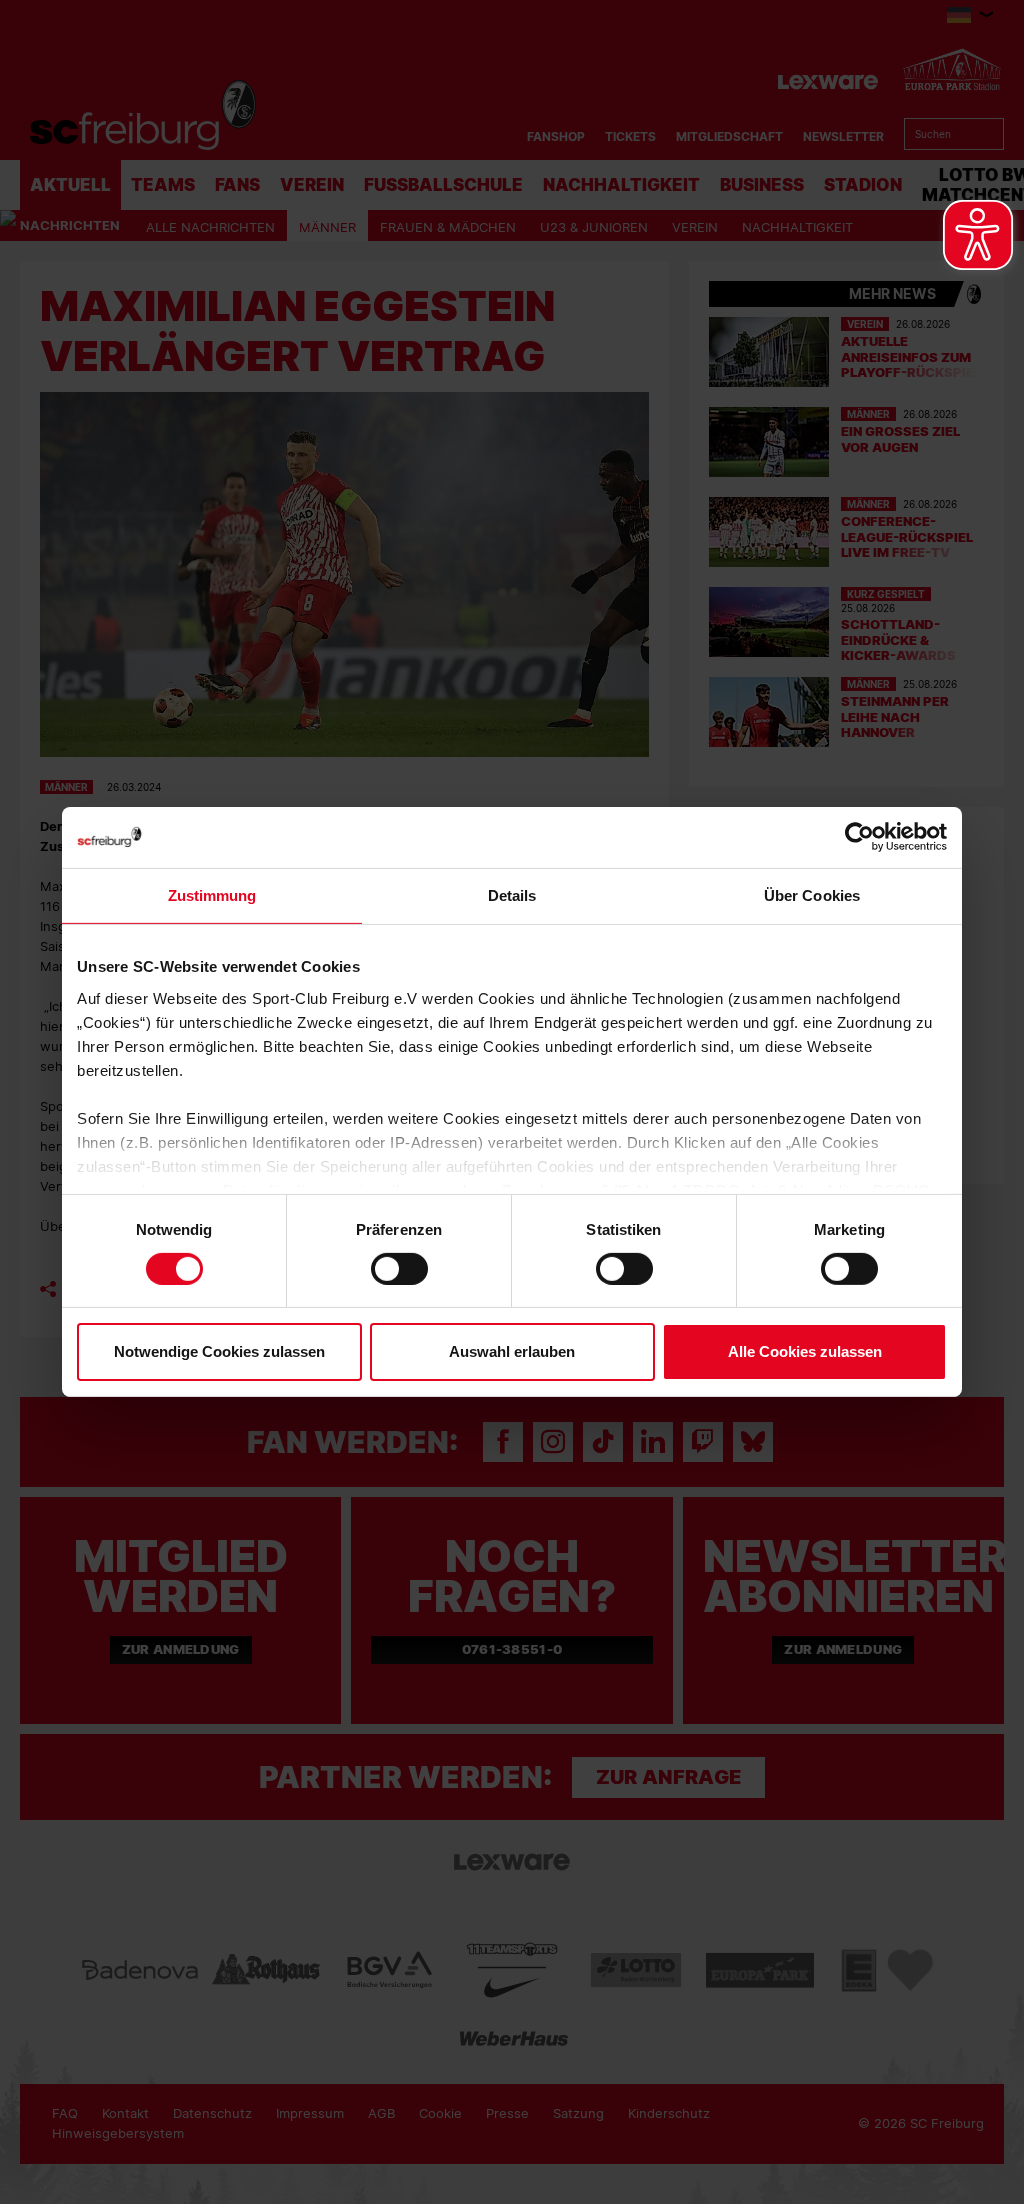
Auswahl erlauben (512, 1351)
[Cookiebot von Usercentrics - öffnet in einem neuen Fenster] (859, 837)
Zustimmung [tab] (212, 895)
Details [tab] (512, 895)
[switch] (399, 1269)
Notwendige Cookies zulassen (219, 1351)
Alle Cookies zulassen (805, 1351)
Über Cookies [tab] (812, 895)
